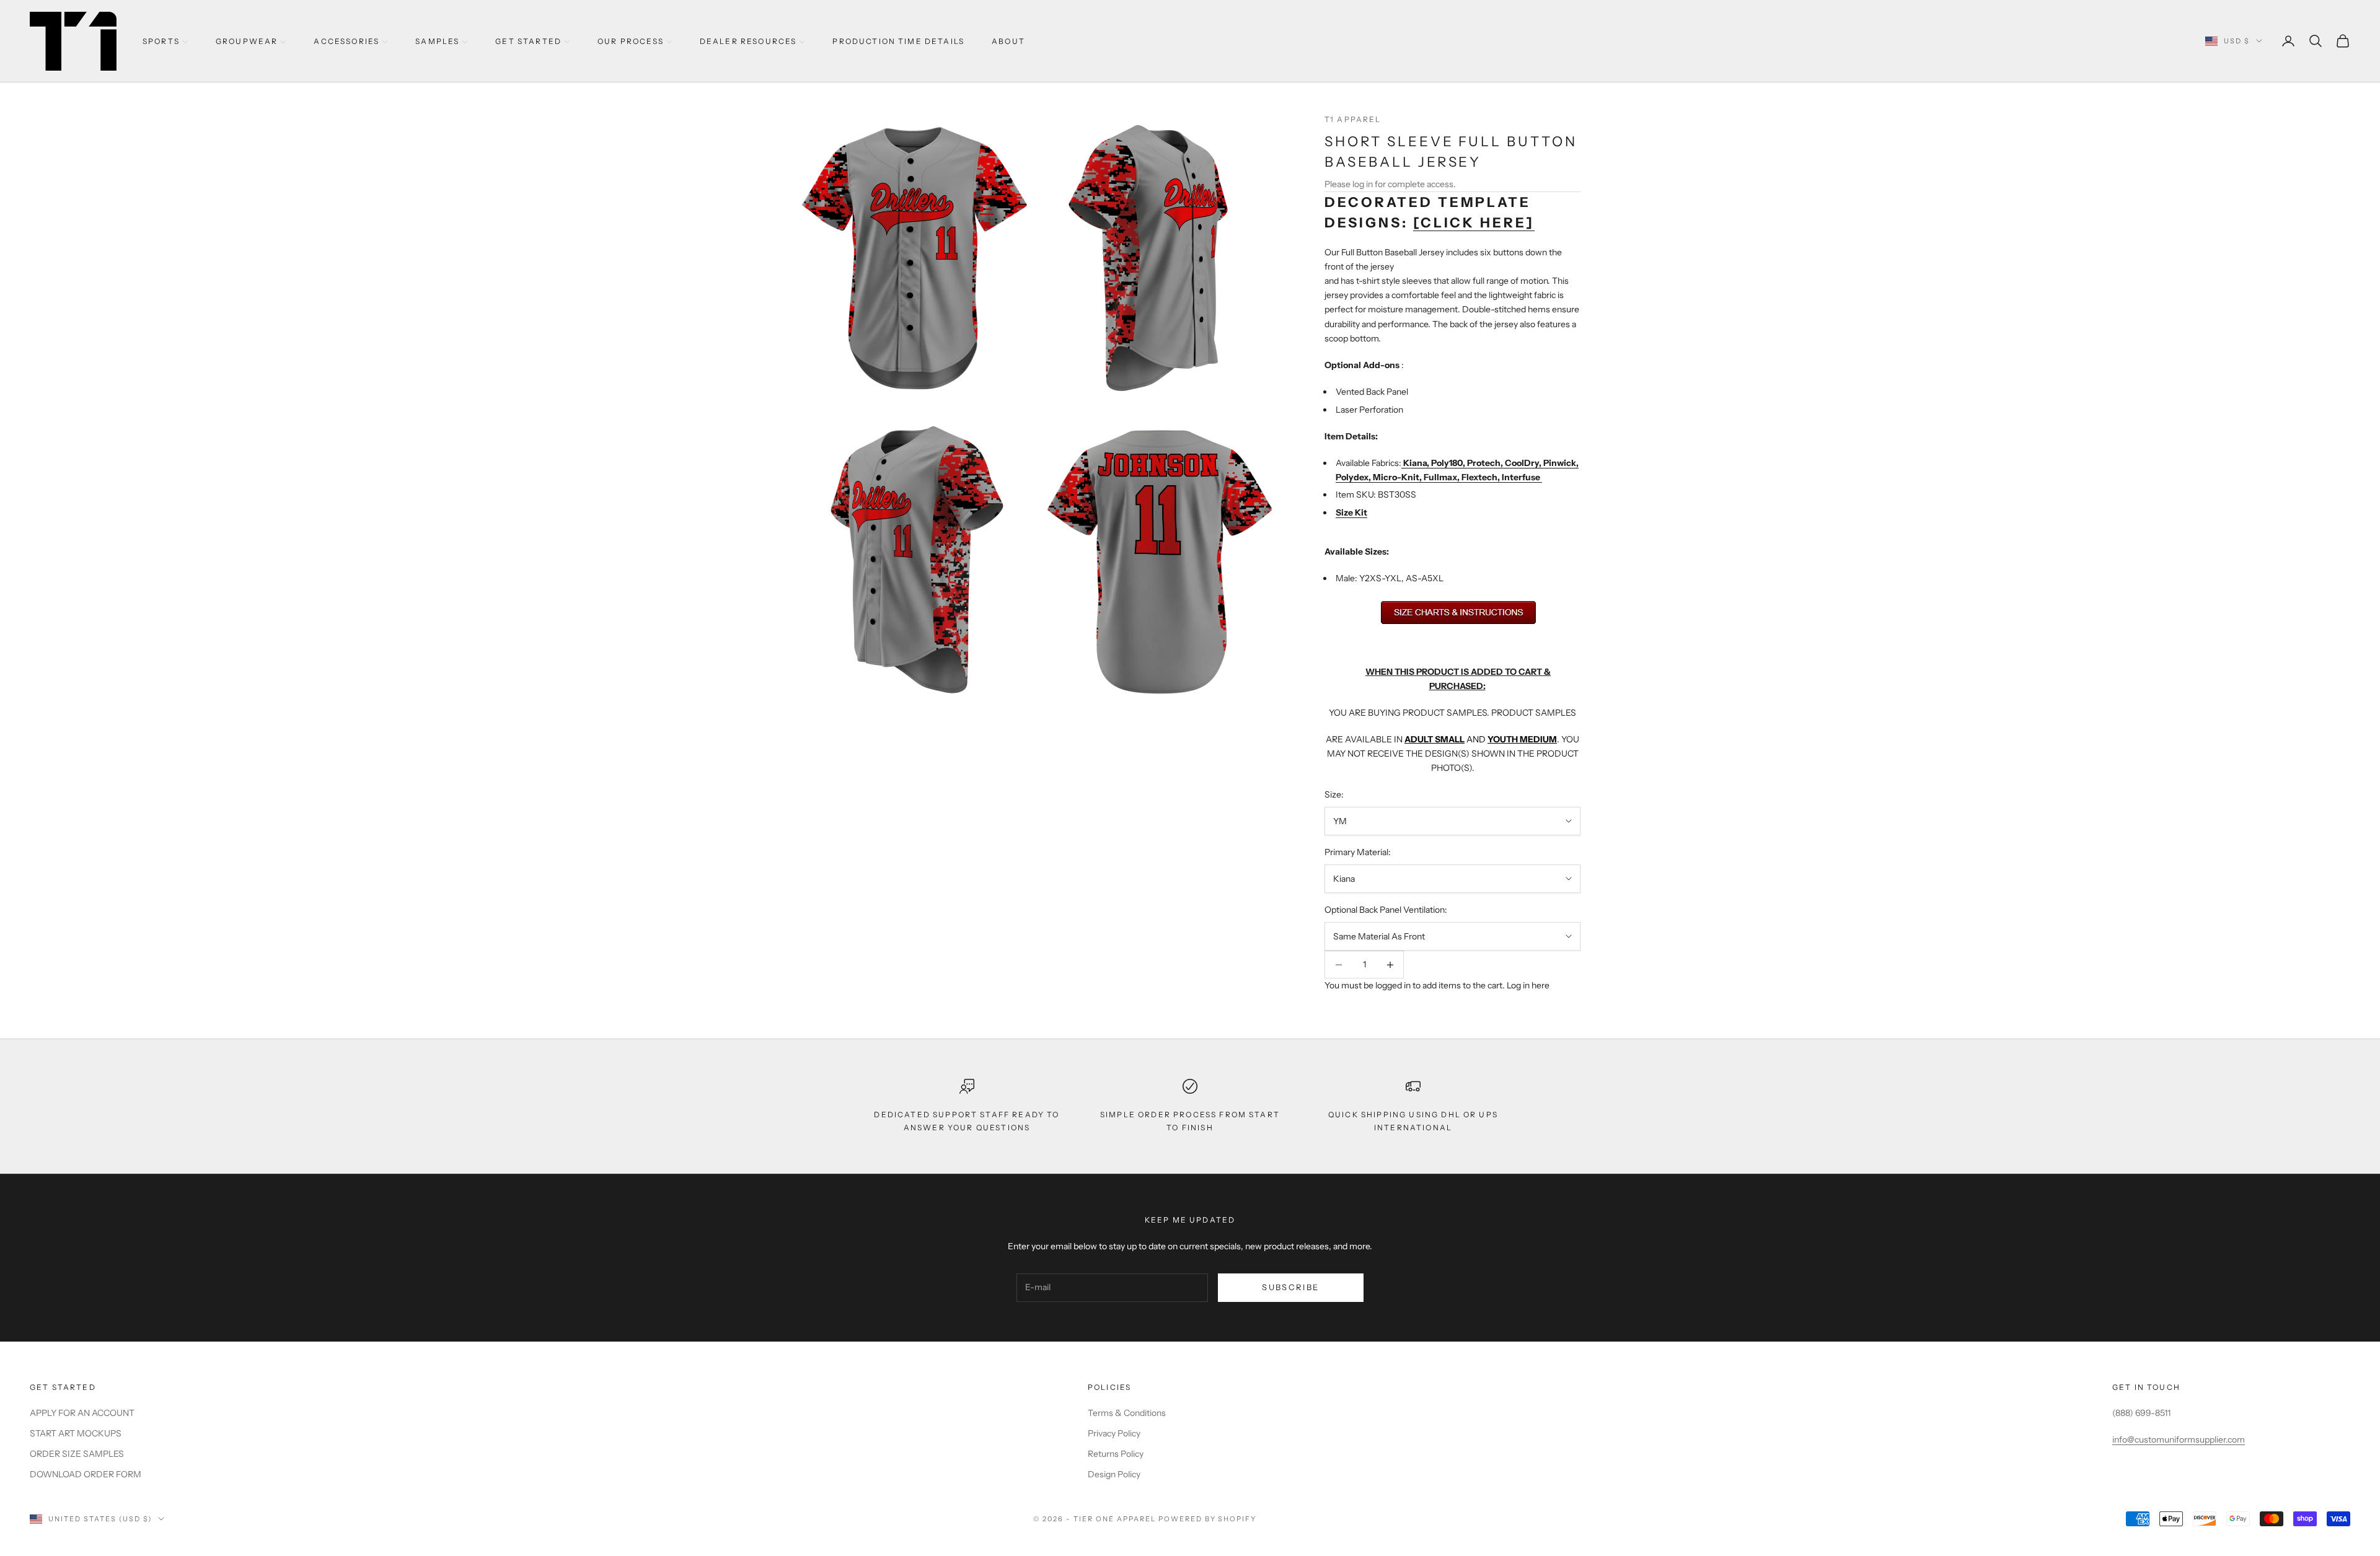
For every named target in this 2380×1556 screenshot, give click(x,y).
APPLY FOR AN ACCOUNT (82, 1413)
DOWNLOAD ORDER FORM (86, 1474)
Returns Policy (1116, 1454)
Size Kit (1351, 512)
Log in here (1528, 985)
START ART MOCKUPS (76, 1433)
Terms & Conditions (1127, 1413)
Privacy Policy (1114, 1433)
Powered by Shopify (1208, 1519)
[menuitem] (165, 41)
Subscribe (1290, 1287)
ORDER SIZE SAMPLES (77, 1454)
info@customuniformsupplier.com (2179, 1440)
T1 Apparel (1353, 119)
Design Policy (1114, 1474)
